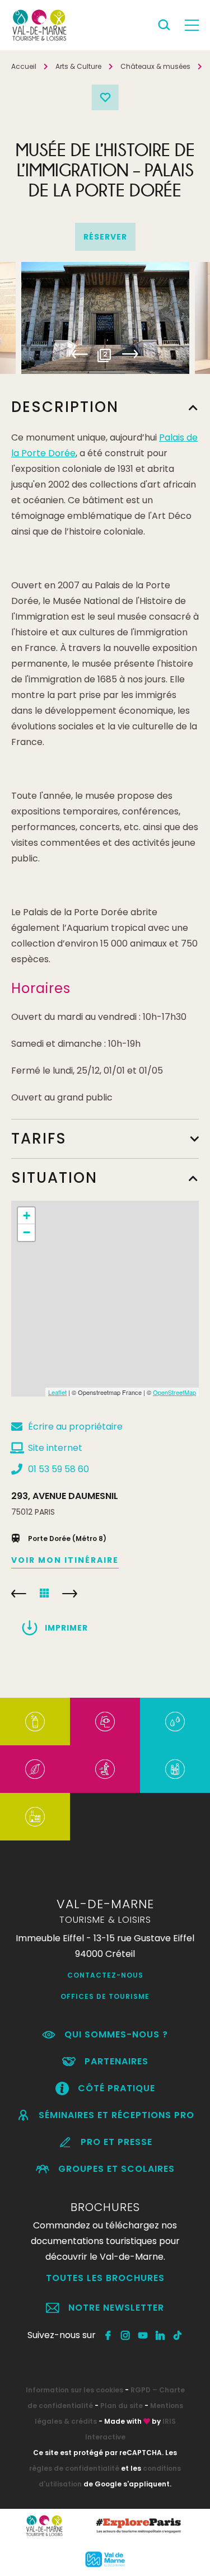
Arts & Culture (78, 66)
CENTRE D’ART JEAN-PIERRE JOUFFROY (70, 1594)
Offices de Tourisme (105, 1996)
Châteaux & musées (155, 66)
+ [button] (27, 1216)
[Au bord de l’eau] (175, 1722)
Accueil (24, 66)
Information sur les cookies (74, 2390)
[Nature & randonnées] (35, 1769)
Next (130, 354)
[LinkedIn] (160, 2335)
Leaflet (57, 1392)
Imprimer (66, 1628)
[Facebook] (108, 2335)
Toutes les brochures (105, 2278)
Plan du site (122, 2406)
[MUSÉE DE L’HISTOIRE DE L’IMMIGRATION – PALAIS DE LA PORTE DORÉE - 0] (105, 318)
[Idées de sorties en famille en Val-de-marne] (175, 1769)
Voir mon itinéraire (65, 1560)
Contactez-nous (105, 1975)
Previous (80, 354)
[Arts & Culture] (105, 1722)
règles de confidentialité (74, 2468)
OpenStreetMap (174, 1392)
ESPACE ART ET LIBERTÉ (19, 1594)
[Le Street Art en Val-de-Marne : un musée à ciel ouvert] (35, 1722)
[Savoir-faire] (35, 1817)
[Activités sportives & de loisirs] (105, 1769)
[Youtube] (143, 2335)
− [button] (27, 1232)
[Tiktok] (178, 2335)
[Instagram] (126, 2335)
